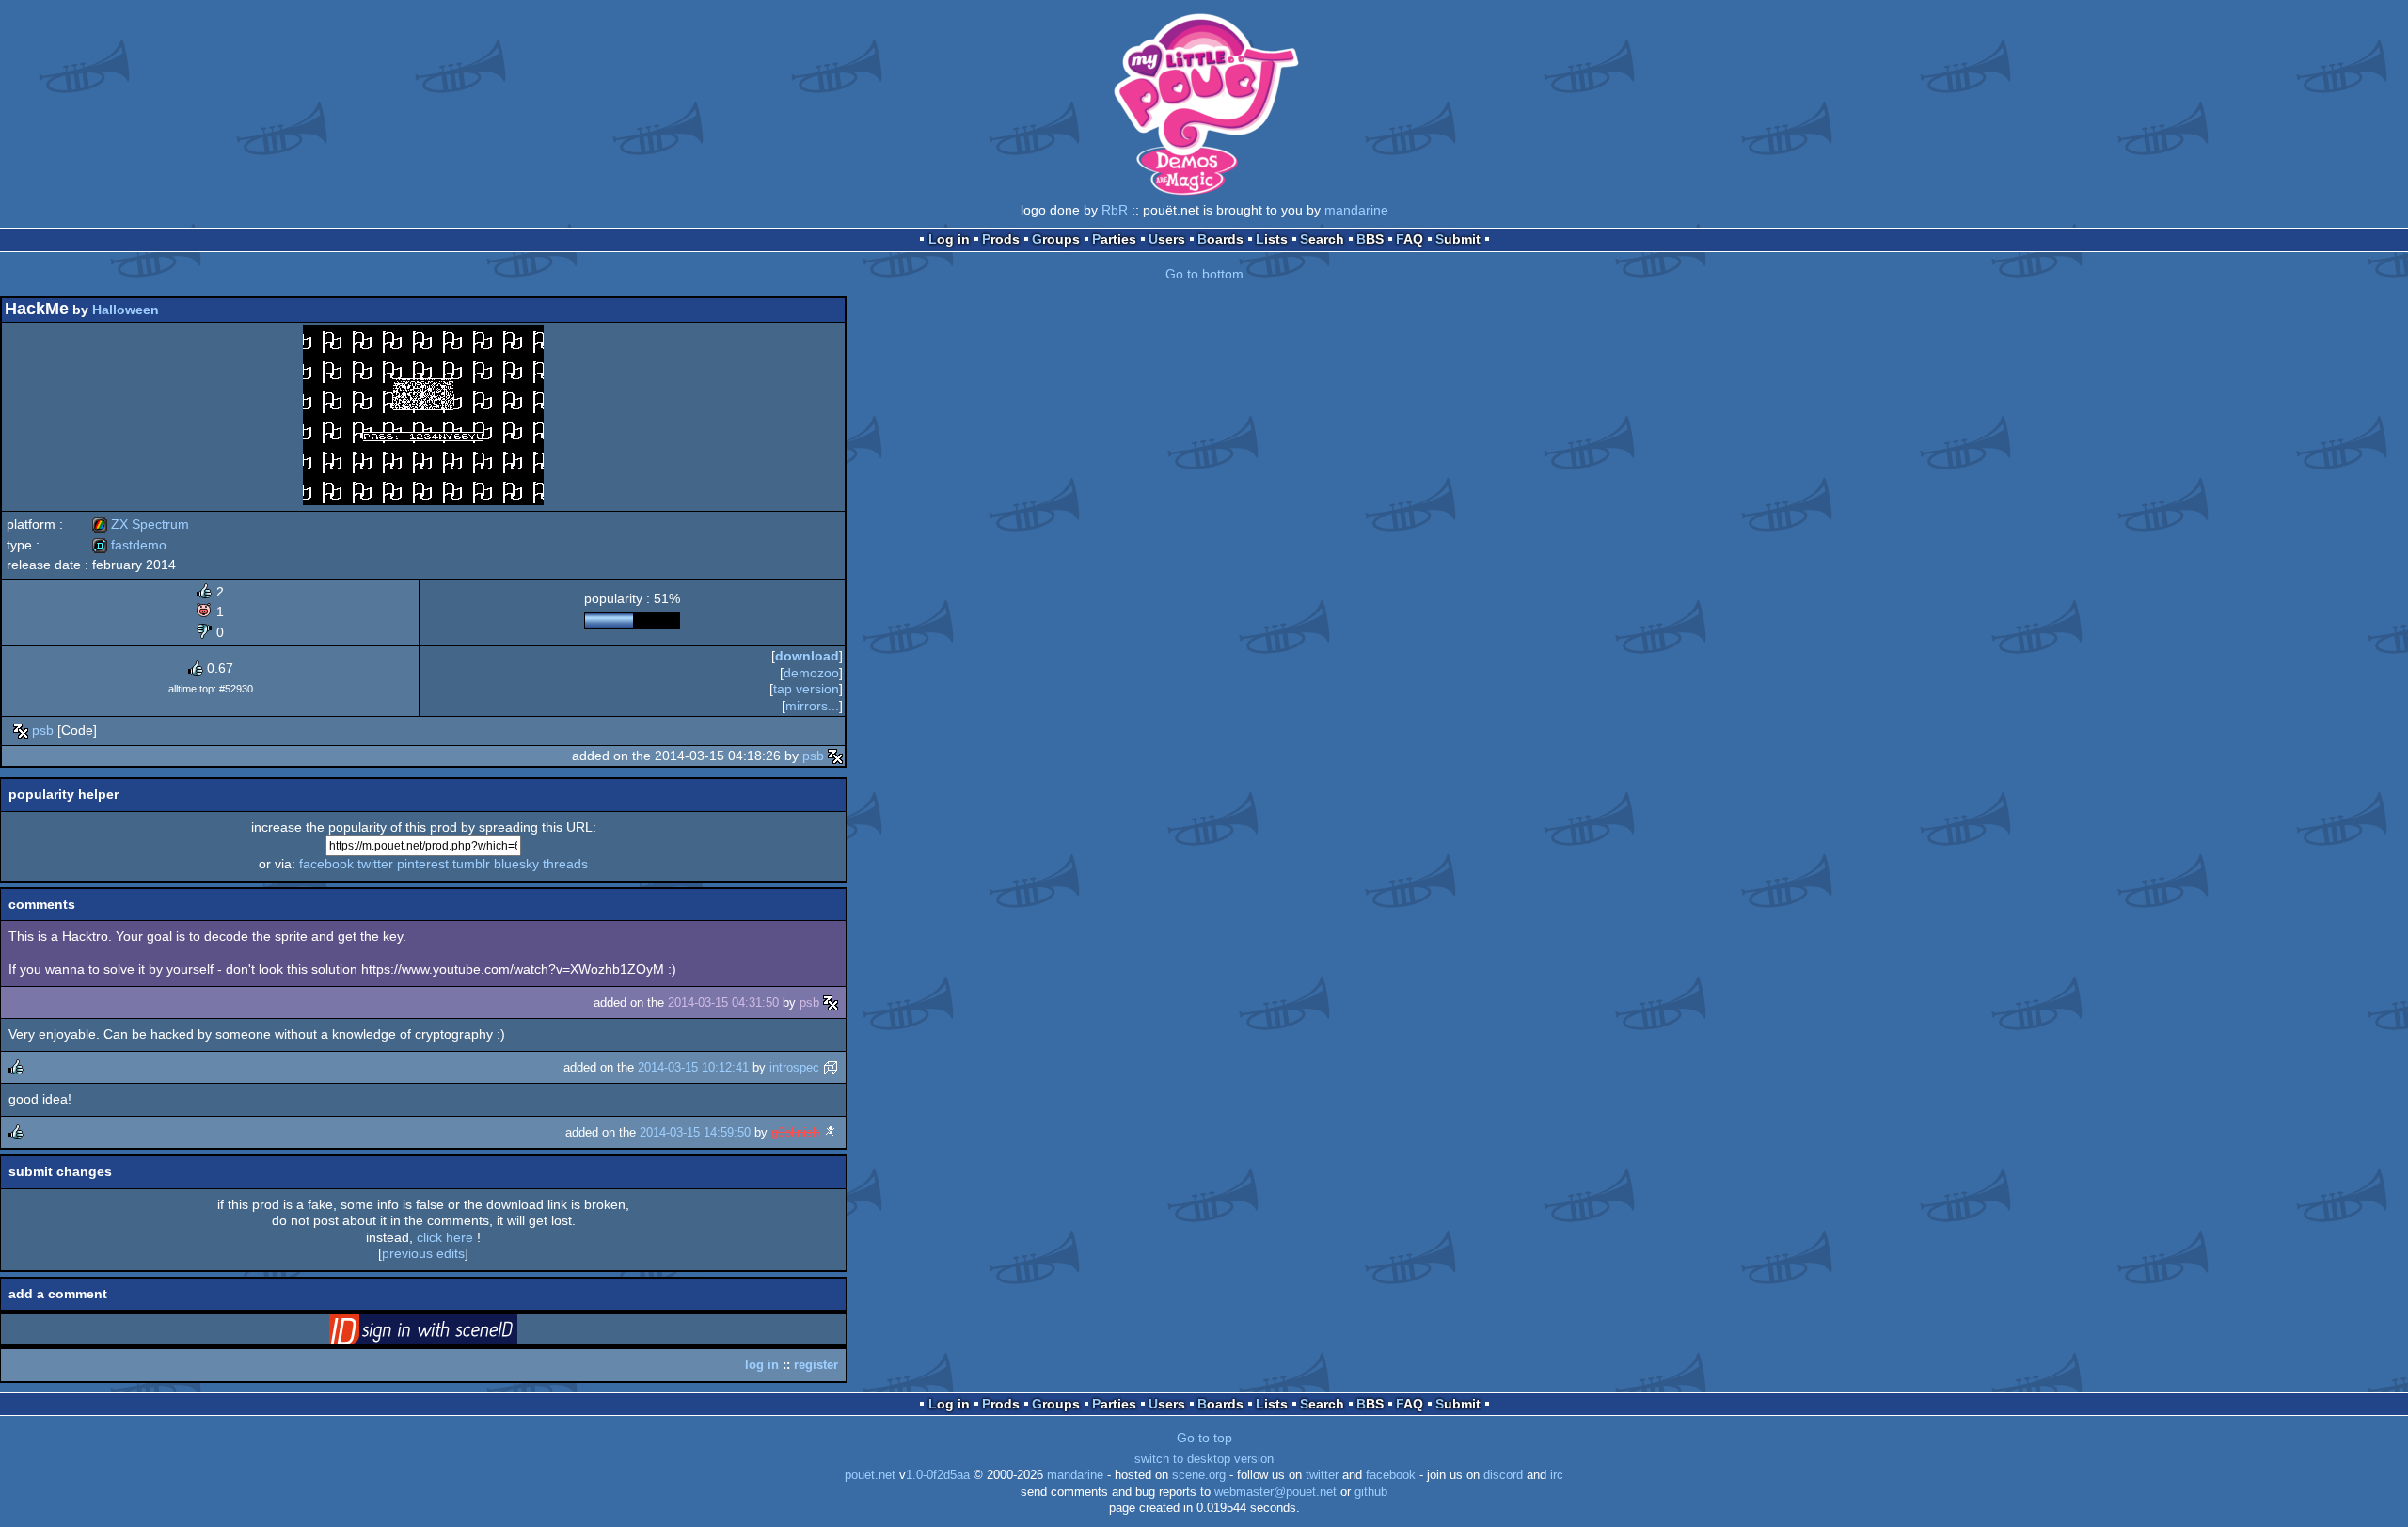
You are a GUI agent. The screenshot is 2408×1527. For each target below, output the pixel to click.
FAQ (1410, 239)
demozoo (811, 673)
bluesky (516, 864)
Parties (1114, 239)
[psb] (21, 730)
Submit (1458, 239)
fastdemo (129, 545)
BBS (1370, 239)
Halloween (126, 310)
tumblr (471, 864)
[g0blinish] (831, 1132)
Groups (1056, 239)
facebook (326, 864)
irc (1557, 1475)
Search (1322, 239)
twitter (375, 864)
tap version (806, 689)
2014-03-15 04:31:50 (723, 1002)
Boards (1220, 239)
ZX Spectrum (141, 524)
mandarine (1356, 210)
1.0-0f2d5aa (938, 1475)
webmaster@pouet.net (1275, 1492)
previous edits (423, 1253)
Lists (1272, 239)
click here (445, 1237)
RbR (1115, 210)
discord (1503, 1475)
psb (43, 730)
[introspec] (831, 1067)
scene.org (1199, 1475)
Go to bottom (1204, 274)
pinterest (423, 864)
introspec (794, 1067)
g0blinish (795, 1132)
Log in (949, 239)
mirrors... (812, 706)
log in (762, 1365)
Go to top (1204, 1438)
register (816, 1365)
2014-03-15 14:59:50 (695, 1132)
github (1371, 1492)
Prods (1001, 239)
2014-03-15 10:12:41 (693, 1067)
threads (565, 864)
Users (1167, 239)
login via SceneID (452, 1333)
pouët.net (870, 1475)
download (807, 656)
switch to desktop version (1204, 1459)
